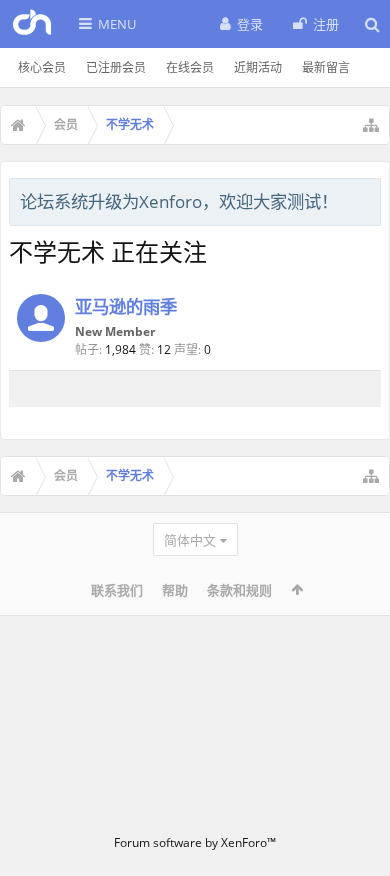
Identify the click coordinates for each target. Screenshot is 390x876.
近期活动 (258, 67)
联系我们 (117, 590)
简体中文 (190, 540)
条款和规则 (239, 590)
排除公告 (367, 199)
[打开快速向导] (371, 125)
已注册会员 (116, 67)
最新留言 (326, 67)
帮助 (175, 590)
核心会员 (42, 67)
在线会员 (190, 67)
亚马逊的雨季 (126, 306)
